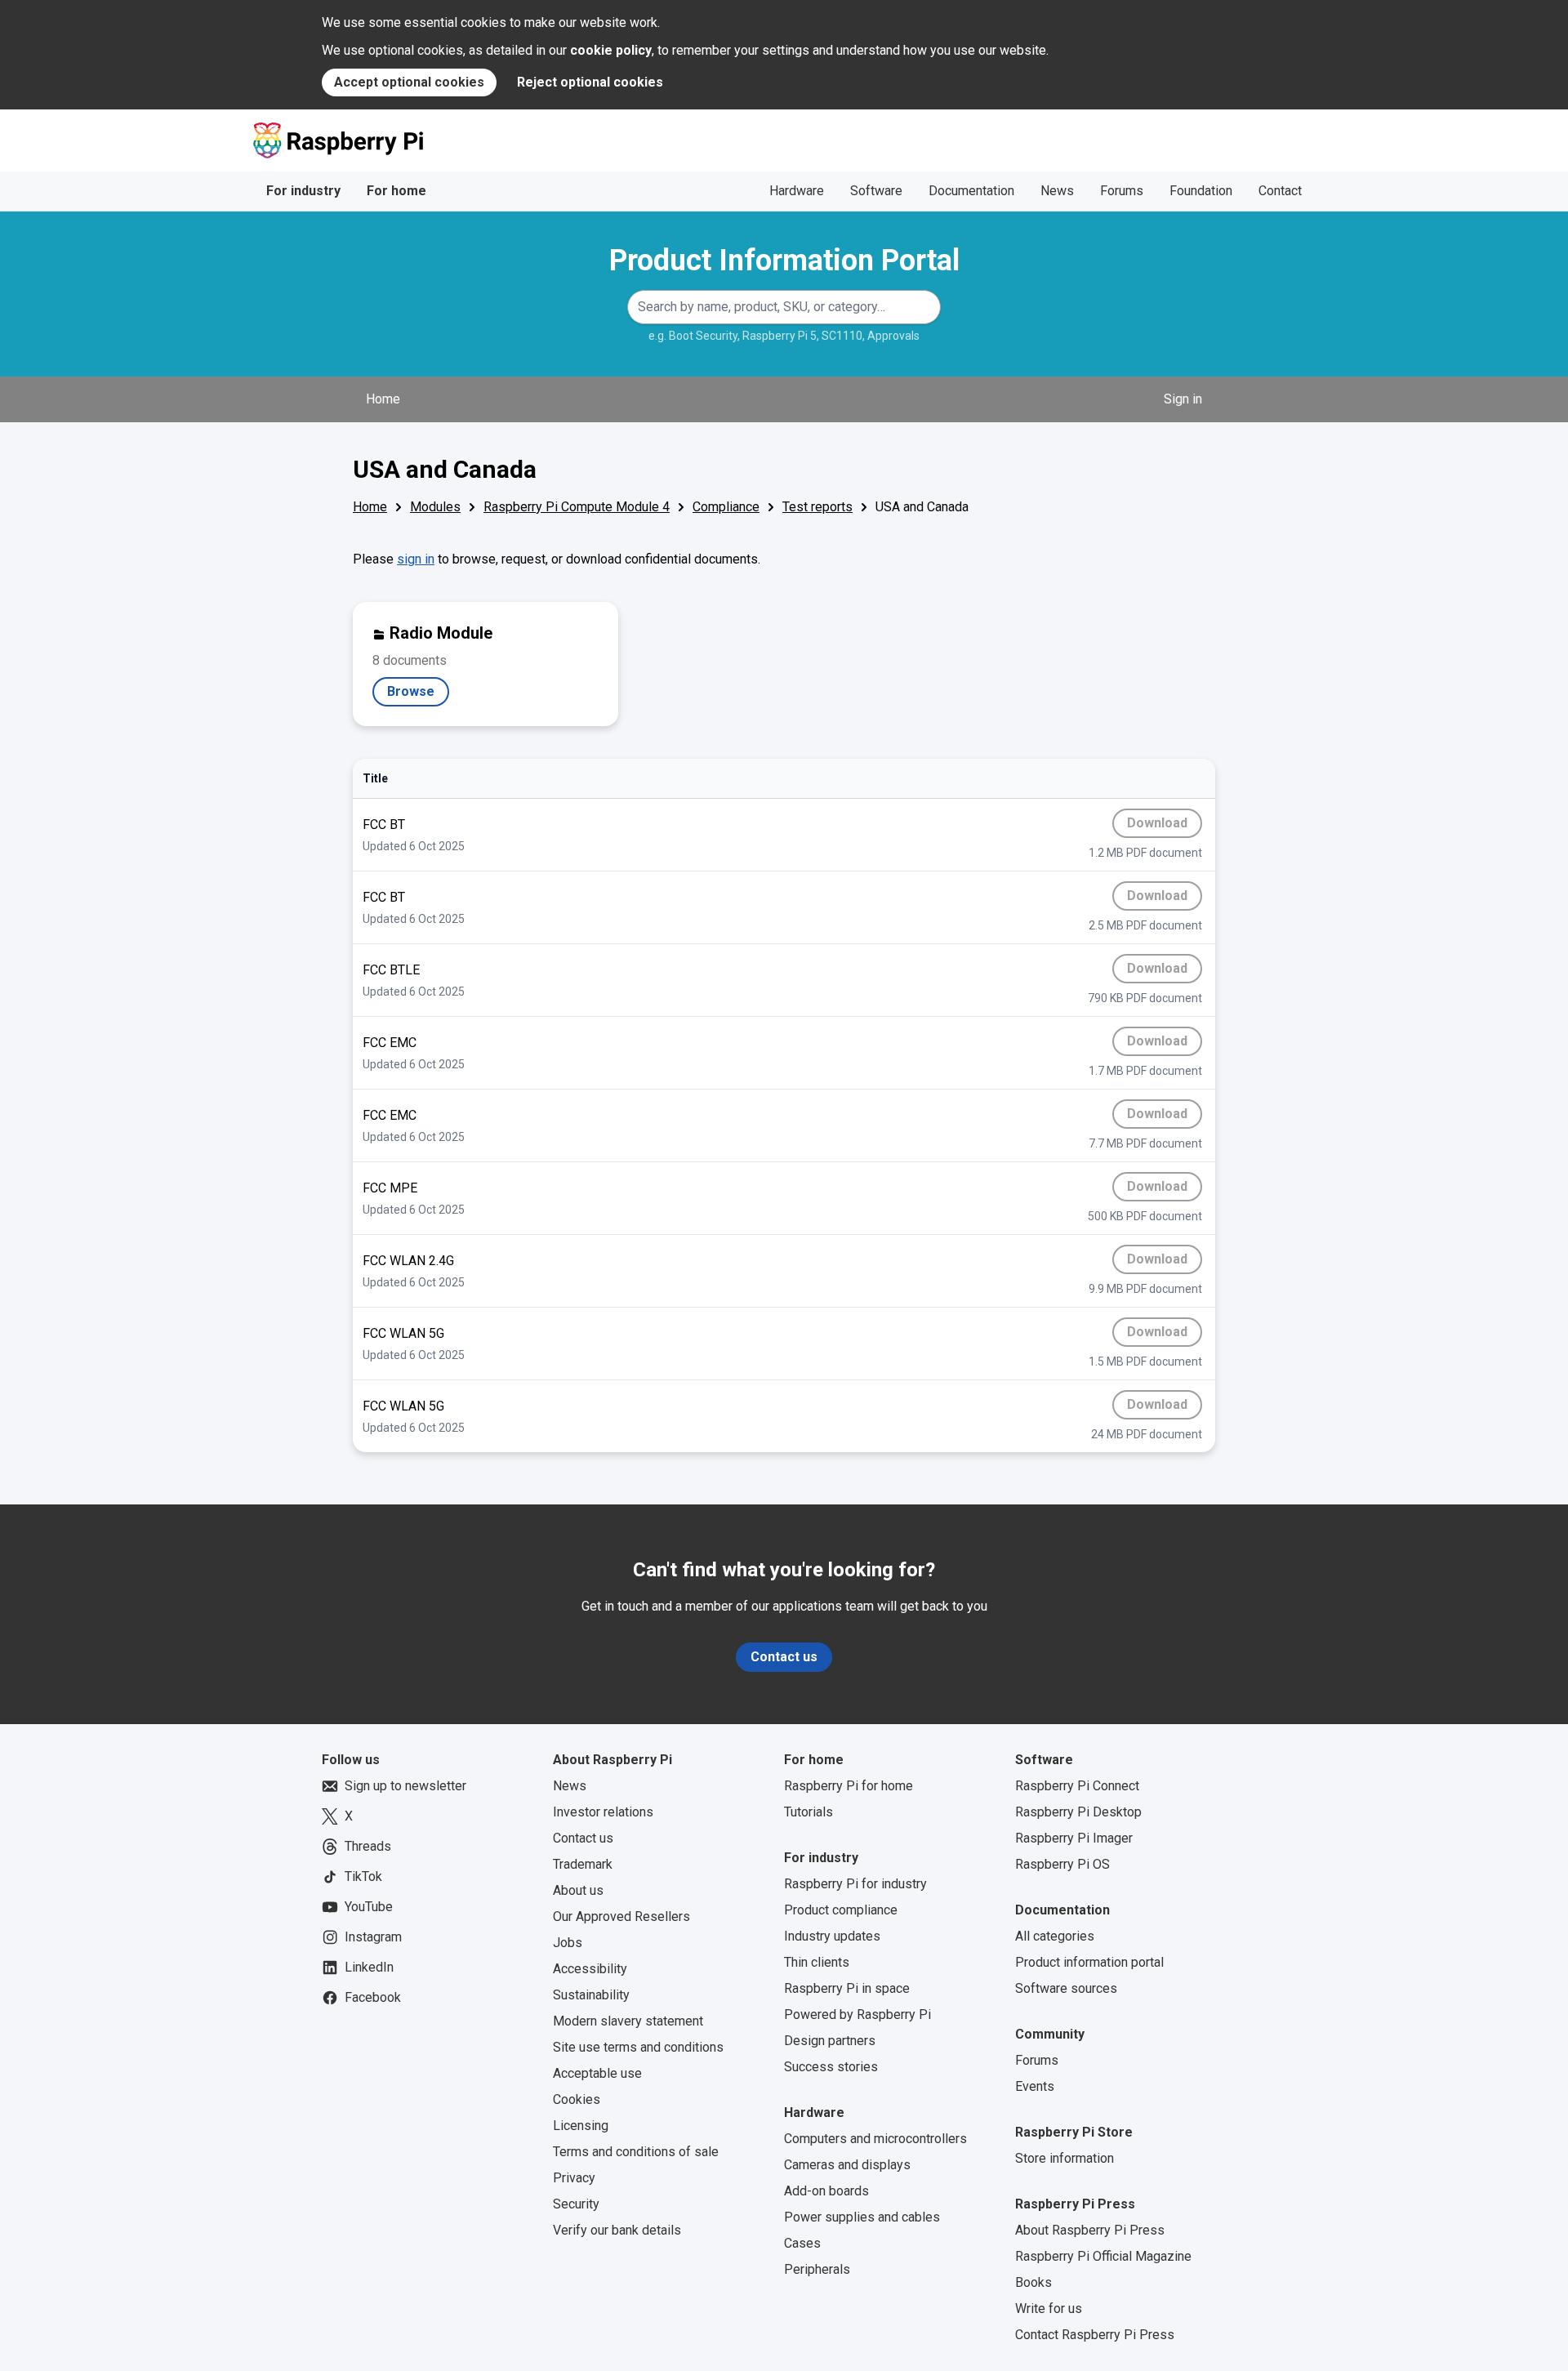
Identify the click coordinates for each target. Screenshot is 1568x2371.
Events (1035, 2086)
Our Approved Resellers (621, 1916)
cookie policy (611, 50)
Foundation (1201, 191)
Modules (435, 507)
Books (1033, 2282)
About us (578, 1890)
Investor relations (603, 1812)
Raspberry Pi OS (1062, 1864)
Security (576, 2204)
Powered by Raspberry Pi (857, 2014)
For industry (303, 191)
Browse (418, 695)
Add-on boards (826, 2191)
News (1057, 191)
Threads (368, 1846)
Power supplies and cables (862, 2217)
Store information (1065, 2158)
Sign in (1183, 399)
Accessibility (590, 1969)
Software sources (1066, 1988)
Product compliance (841, 1910)
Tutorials (808, 1812)
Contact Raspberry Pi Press (1095, 2335)
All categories (1055, 1936)
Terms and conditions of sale (636, 2152)
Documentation (971, 191)
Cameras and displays (847, 2165)
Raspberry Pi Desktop (1078, 1812)
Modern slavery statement (628, 2021)
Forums (1122, 191)
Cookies (577, 2099)
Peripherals (817, 2269)
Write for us (1049, 2309)
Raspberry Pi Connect (1077, 1786)
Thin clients (817, 1962)
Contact (1280, 191)
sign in (416, 559)
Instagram (373, 1937)
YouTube (369, 1907)
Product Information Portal (784, 261)
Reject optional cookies (590, 82)
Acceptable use (597, 2073)
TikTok (363, 1876)
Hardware (797, 191)
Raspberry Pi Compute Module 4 (577, 507)
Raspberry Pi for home (849, 1786)
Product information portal (1089, 1962)
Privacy (574, 2178)
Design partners (830, 2041)
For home (396, 191)
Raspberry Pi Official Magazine (1103, 2256)
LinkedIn (369, 1967)
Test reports (817, 507)
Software (876, 191)
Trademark (583, 1864)
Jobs (568, 1943)
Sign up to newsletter (405, 1786)
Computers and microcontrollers (875, 2139)
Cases (802, 2243)
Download (1165, 827)
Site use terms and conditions (638, 2047)
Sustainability (591, 1995)
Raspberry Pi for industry (855, 1884)
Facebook (373, 1997)
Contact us (784, 1657)
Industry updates (832, 1936)
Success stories (831, 2067)
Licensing (581, 2126)
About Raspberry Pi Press (1090, 2230)
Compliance (726, 507)
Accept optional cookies (409, 82)
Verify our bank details (617, 2230)
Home (383, 399)
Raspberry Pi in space (847, 1988)
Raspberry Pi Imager (1074, 1838)
